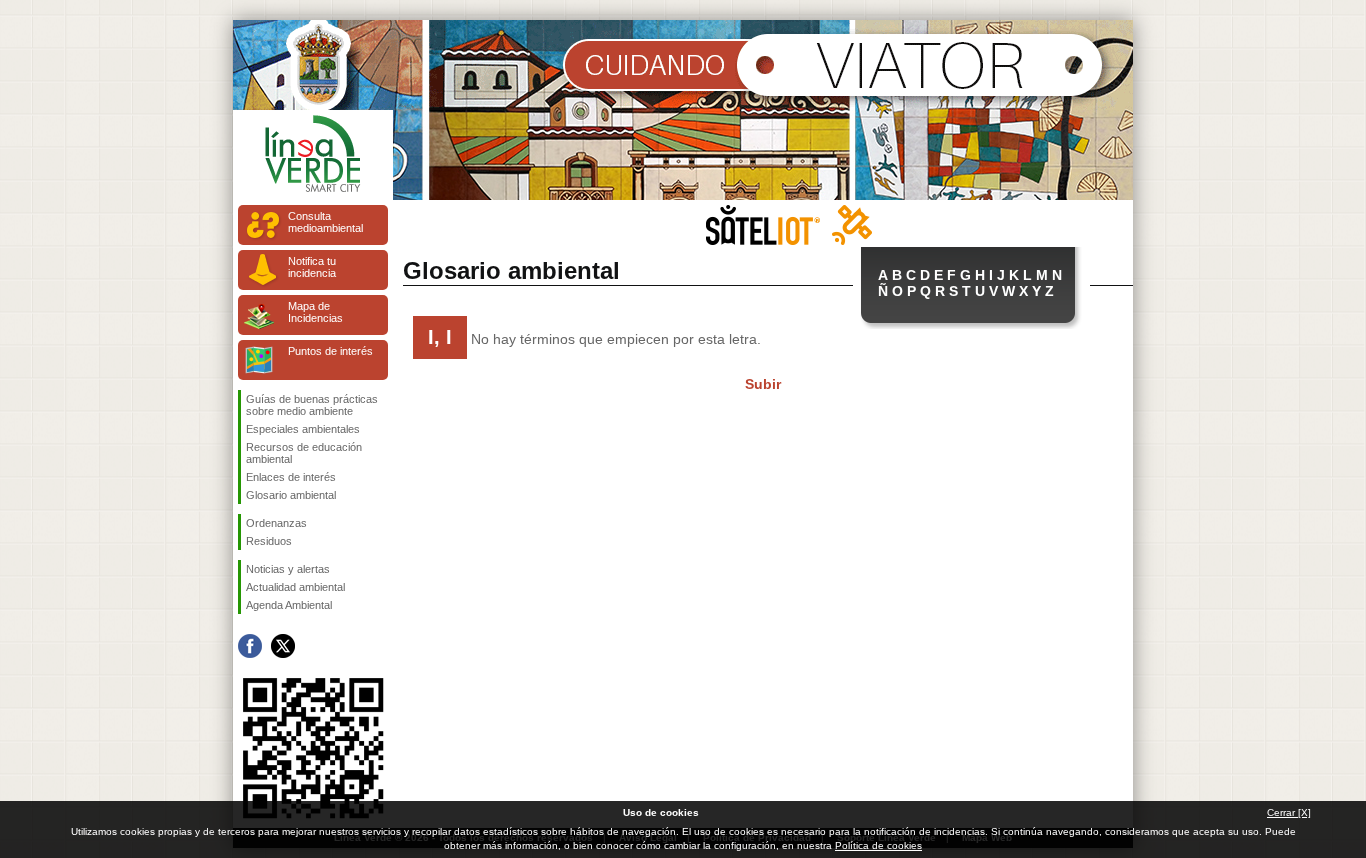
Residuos (269, 541)
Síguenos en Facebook (250, 646)
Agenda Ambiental (289, 605)
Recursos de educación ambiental (304, 453)
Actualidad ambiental (295, 587)
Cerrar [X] (1289, 812)
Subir (763, 384)
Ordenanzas (276, 523)
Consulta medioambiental (325, 222)
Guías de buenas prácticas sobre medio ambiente (312, 405)
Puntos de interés (330, 351)
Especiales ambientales (303, 429)
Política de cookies (878, 845)
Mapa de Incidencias (315, 312)
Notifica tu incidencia (312, 267)
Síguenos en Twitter (283, 646)
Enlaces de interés (291, 477)
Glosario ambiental (291, 495)
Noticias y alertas (288, 569)
